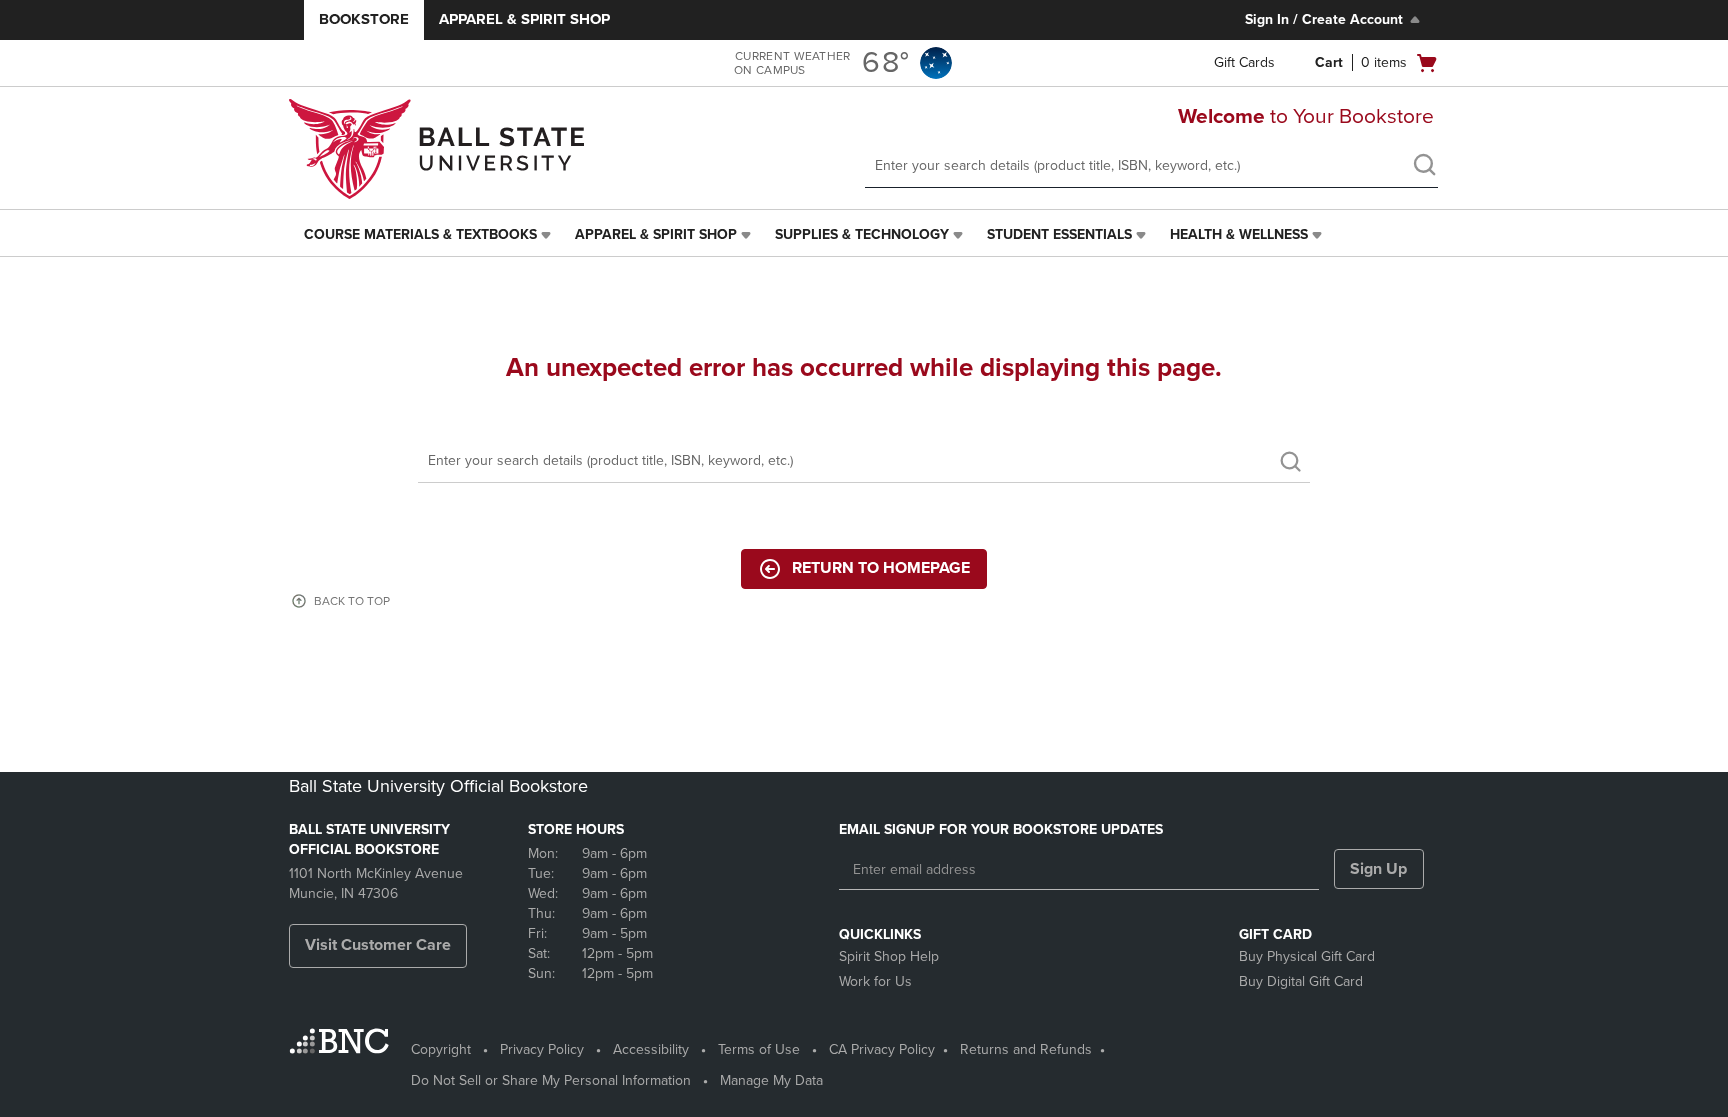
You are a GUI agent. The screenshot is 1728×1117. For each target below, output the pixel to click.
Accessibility (651, 1049)
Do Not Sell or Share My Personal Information (551, 1080)
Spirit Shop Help (889, 956)
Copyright (441, 1049)
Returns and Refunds (1026, 1049)
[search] (1424, 167)
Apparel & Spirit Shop (524, 19)
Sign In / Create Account (1324, 19)
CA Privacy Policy (882, 1049)
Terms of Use (759, 1049)
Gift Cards (1244, 62)
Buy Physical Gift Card (1307, 956)
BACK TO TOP (352, 601)
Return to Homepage (881, 568)
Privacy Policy (542, 1049)
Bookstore (364, 19)
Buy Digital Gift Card (1301, 981)
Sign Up (1378, 869)
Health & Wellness (1239, 234)
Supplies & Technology (862, 234)
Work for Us (875, 981)
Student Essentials (1059, 234)
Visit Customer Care (378, 945)
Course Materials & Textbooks (420, 234)
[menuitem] (429, 235)
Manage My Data (771, 1080)
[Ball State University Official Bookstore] (439, 149)
